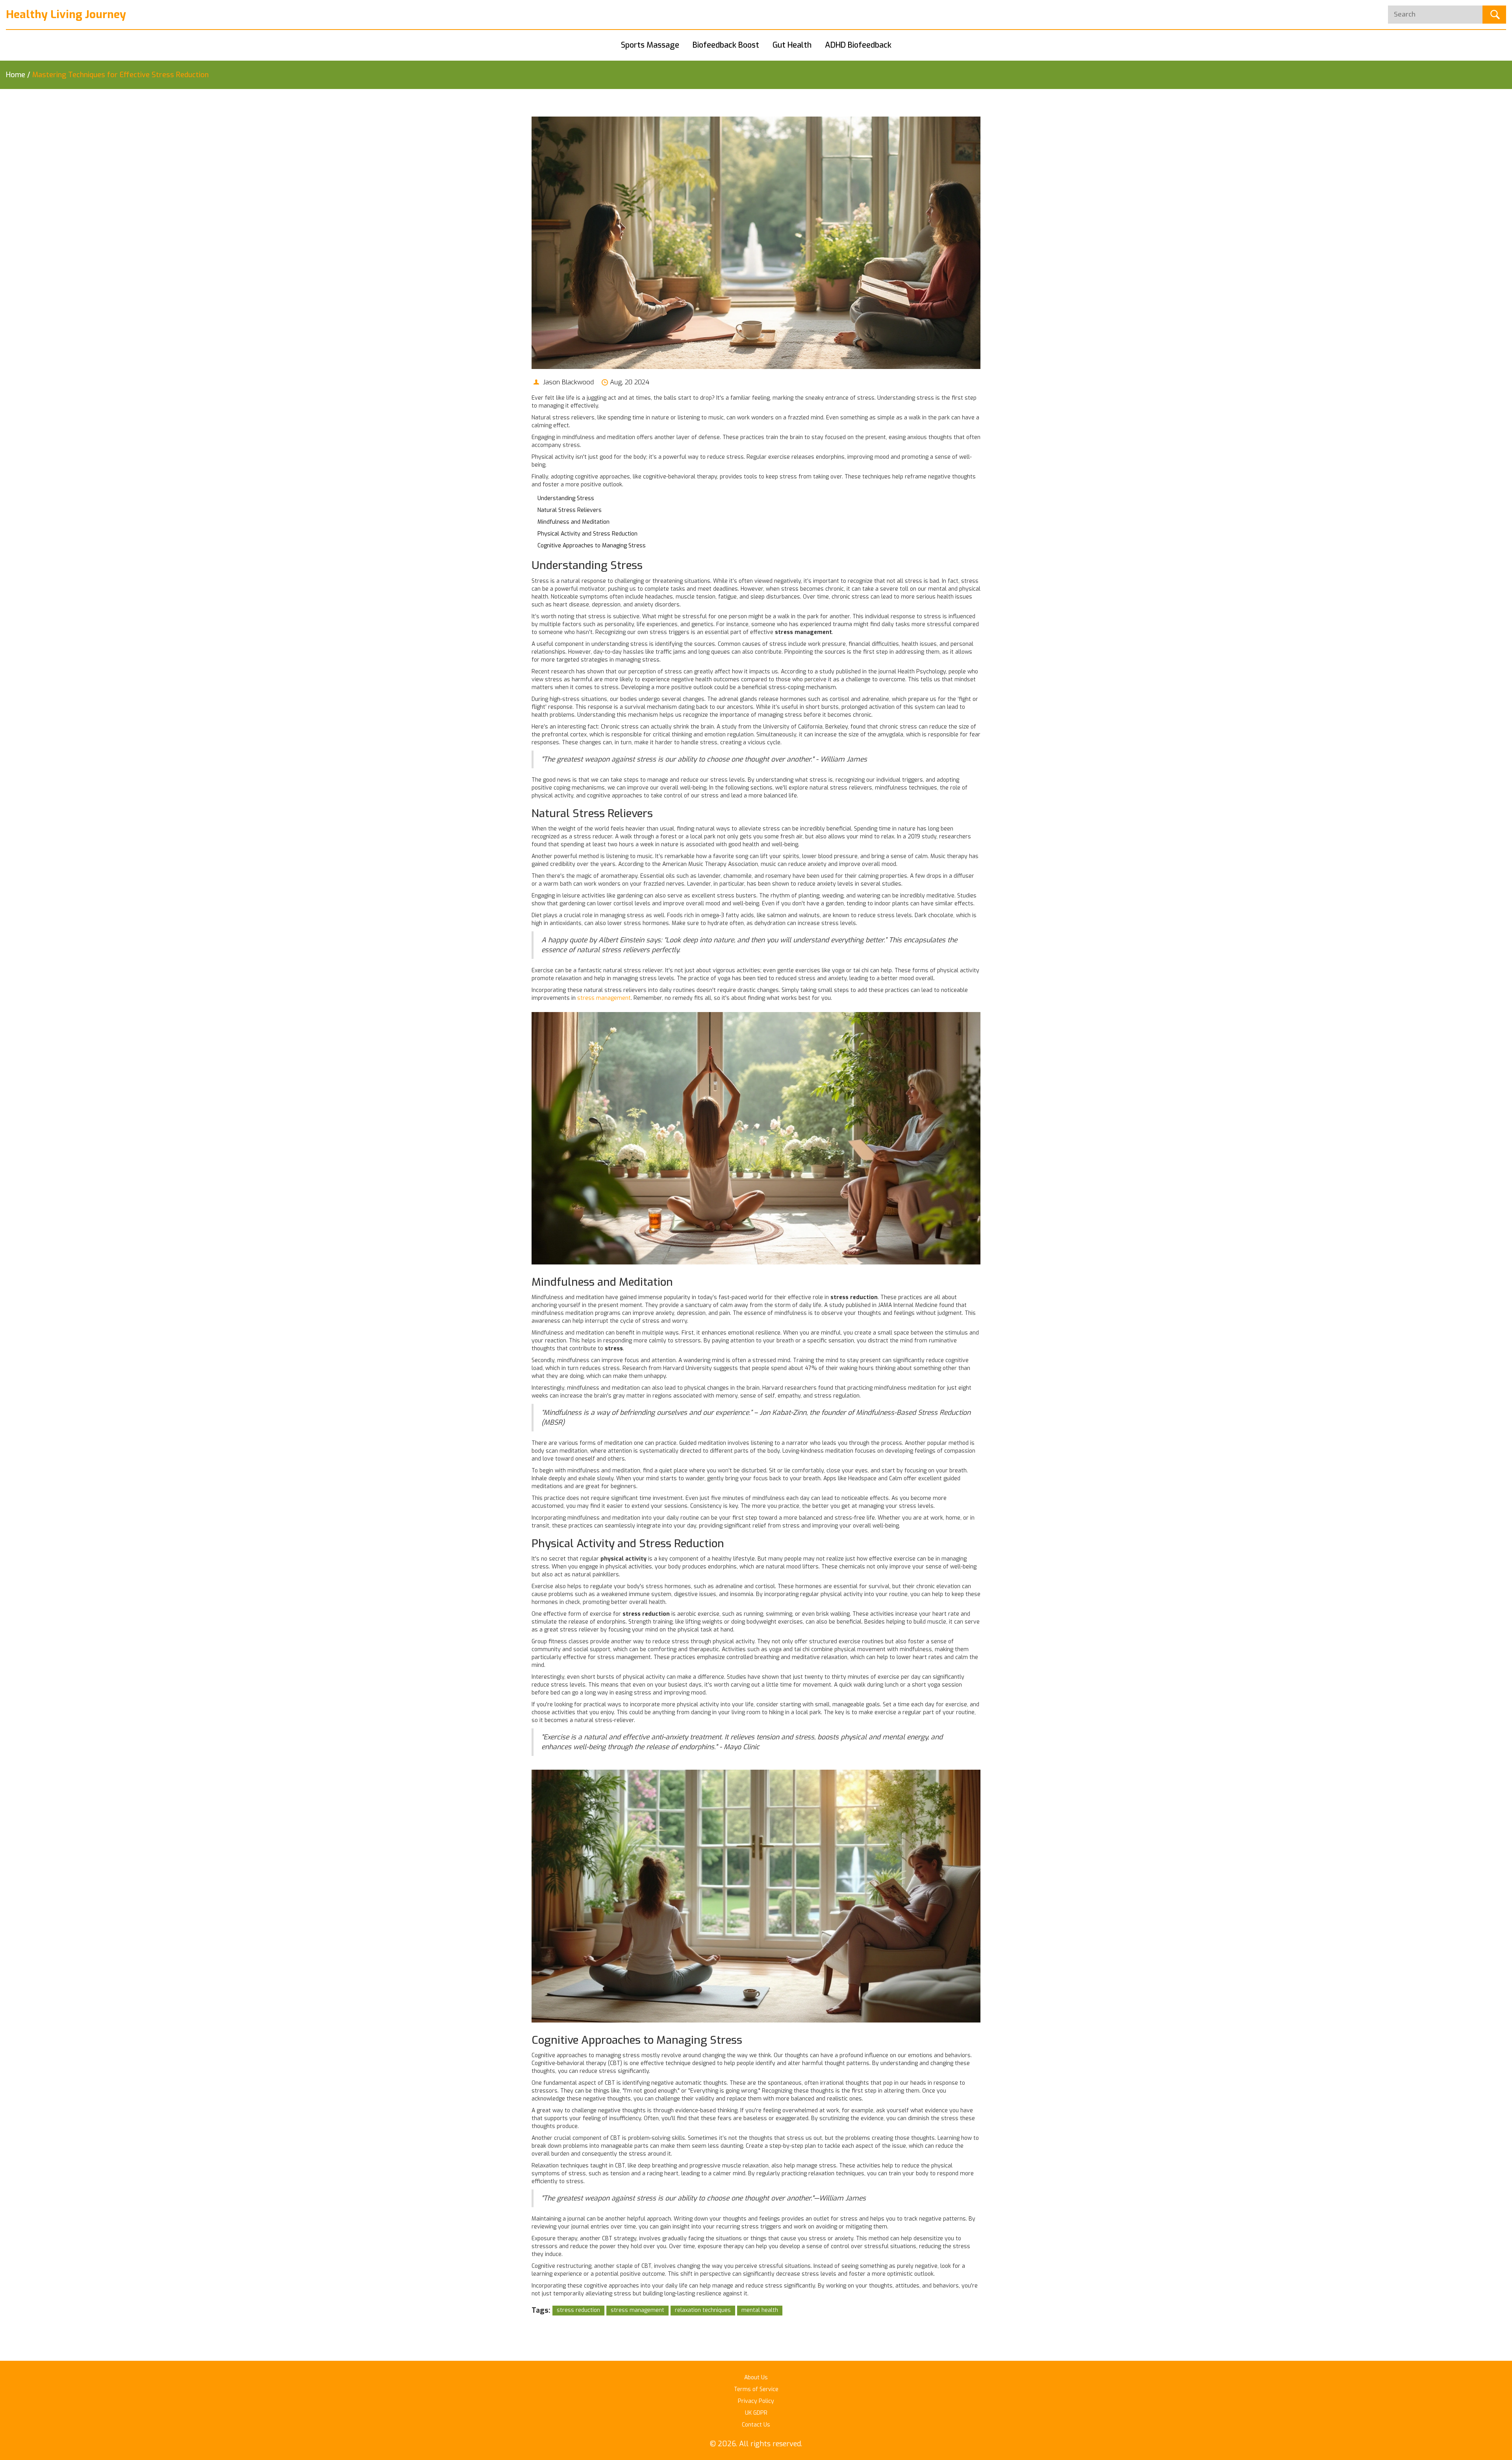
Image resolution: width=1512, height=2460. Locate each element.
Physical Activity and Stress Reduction (587, 534)
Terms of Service (756, 2389)
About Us (756, 2378)
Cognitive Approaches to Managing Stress (592, 546)
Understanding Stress (566, 498)
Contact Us (756, 2425)
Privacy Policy (756, 2401)
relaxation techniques (703, 2310)
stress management (604, 998)
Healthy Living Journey (66, 14)
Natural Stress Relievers (570, 510)
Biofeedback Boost (726, 45)
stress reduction (578, 2310)
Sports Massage (650, 45)
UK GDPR (756, 2413)
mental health (760, 2310)
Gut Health (792, 45)
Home (16, 75)
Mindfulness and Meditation (573, 522)
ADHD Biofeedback (858, 45)
